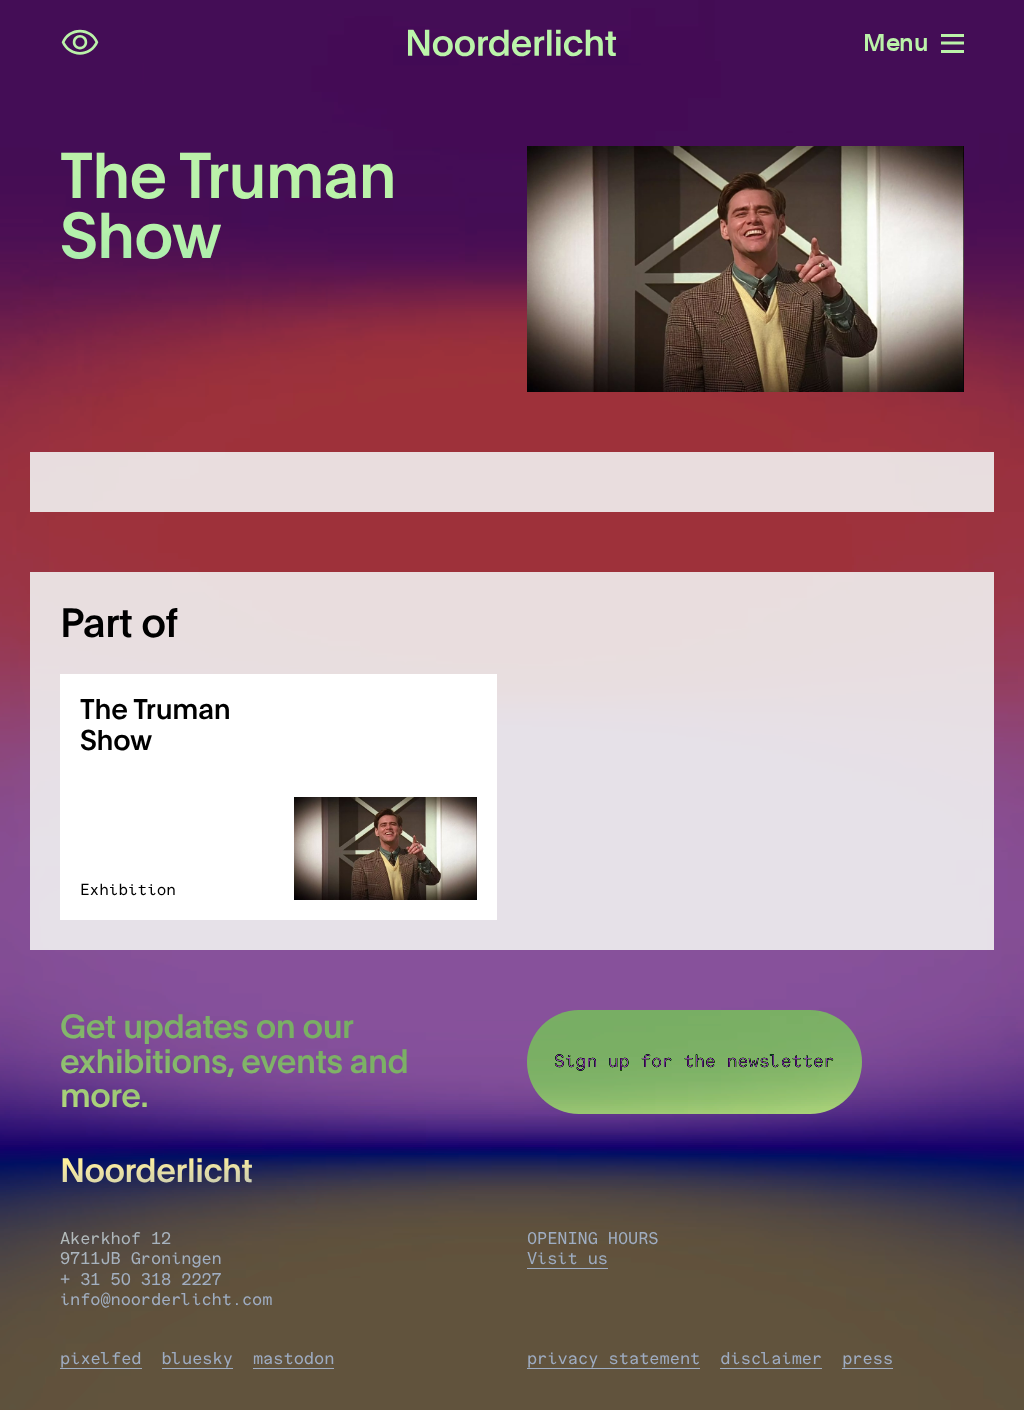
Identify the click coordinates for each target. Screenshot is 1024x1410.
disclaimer (771, 1359)
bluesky (197, 1359)
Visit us (567, 1259)
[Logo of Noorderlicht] (512, 43)
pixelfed (101, 1359)
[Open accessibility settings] (80, 43)
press (867, 1359)
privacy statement (613, 1359)
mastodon (294, 1359)
